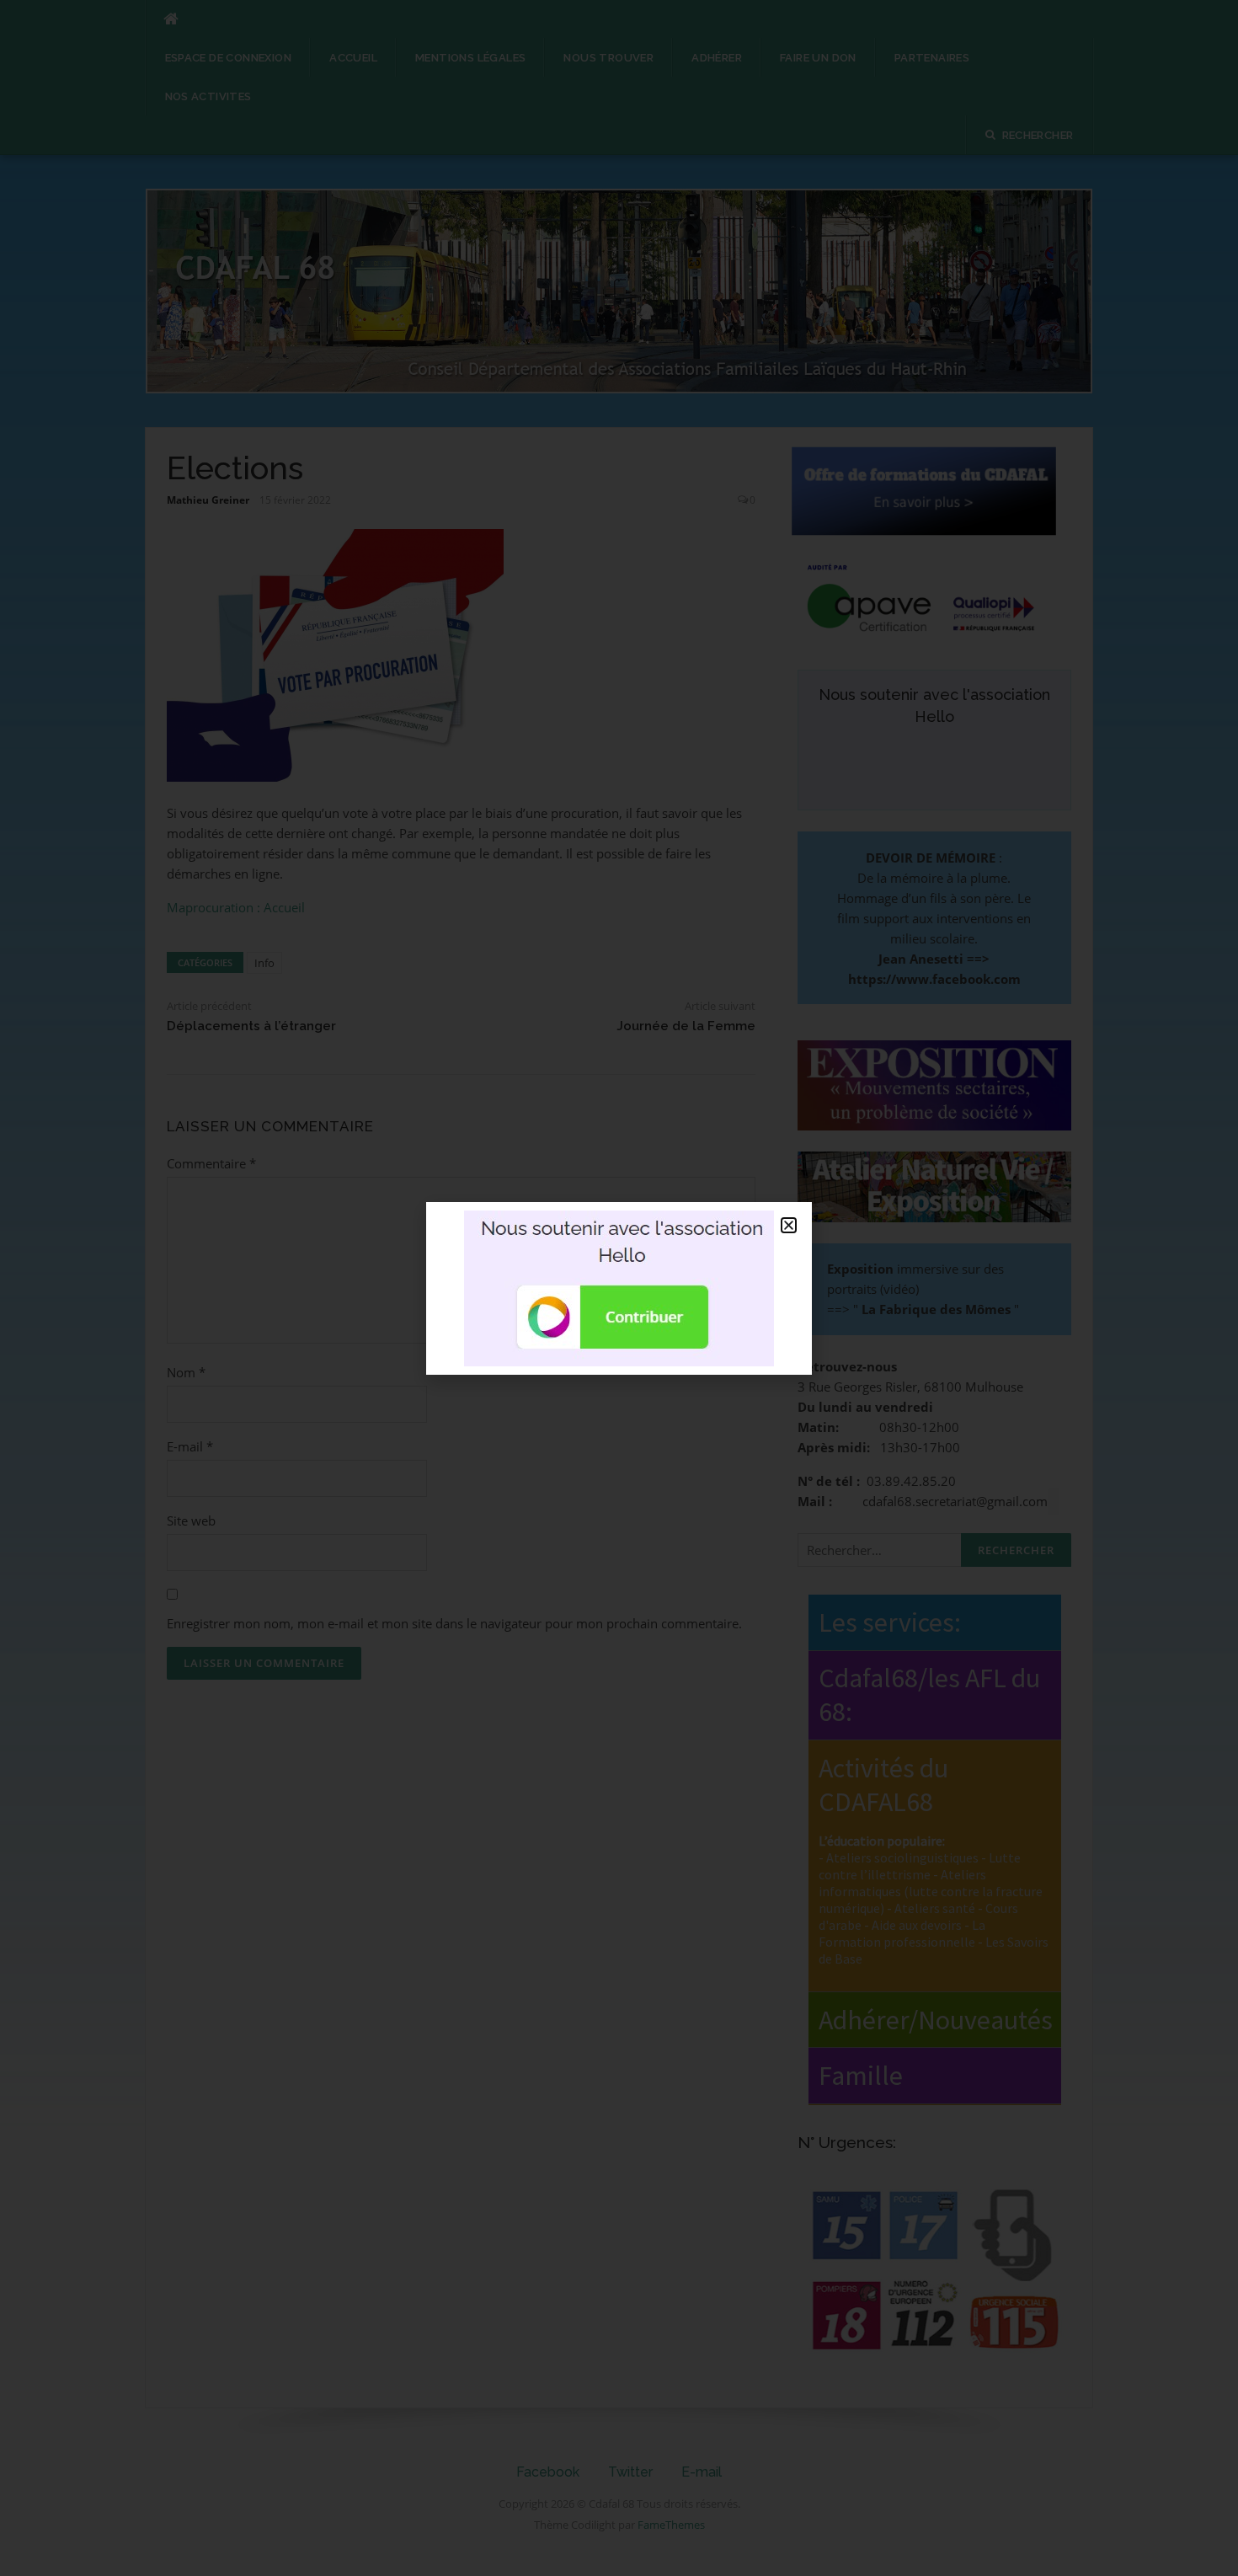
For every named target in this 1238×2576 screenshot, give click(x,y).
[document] (619, 1288)
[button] (789, 1225)
